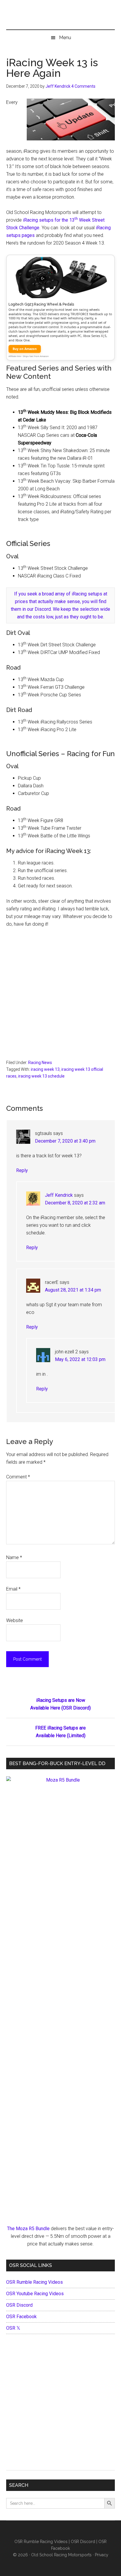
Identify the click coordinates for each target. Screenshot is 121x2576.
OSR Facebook (21, 2317)
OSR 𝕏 (13, 2328)
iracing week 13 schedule (41, 1076)
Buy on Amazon (25, 349)
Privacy (102, 2555)
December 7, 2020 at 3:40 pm (65, 1141)
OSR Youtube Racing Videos (35, 2294)
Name (14, 1557)
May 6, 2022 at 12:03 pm (80, 1359)
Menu (65, 38)
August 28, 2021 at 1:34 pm (73, 1290)
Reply (22, 1170)
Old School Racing (61, 18)
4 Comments (83, 86)
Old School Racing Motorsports (61, 2555)
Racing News (40, 1063)
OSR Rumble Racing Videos (35, 2282)
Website (15, 1620)
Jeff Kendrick (59, 1195)
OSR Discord (19, 2305)
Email (13, 1589)
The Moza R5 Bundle (28, 2229)
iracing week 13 (45, 1069)
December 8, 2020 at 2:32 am (75, 1203)
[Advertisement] (60, 996)
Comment (18, 1477)
